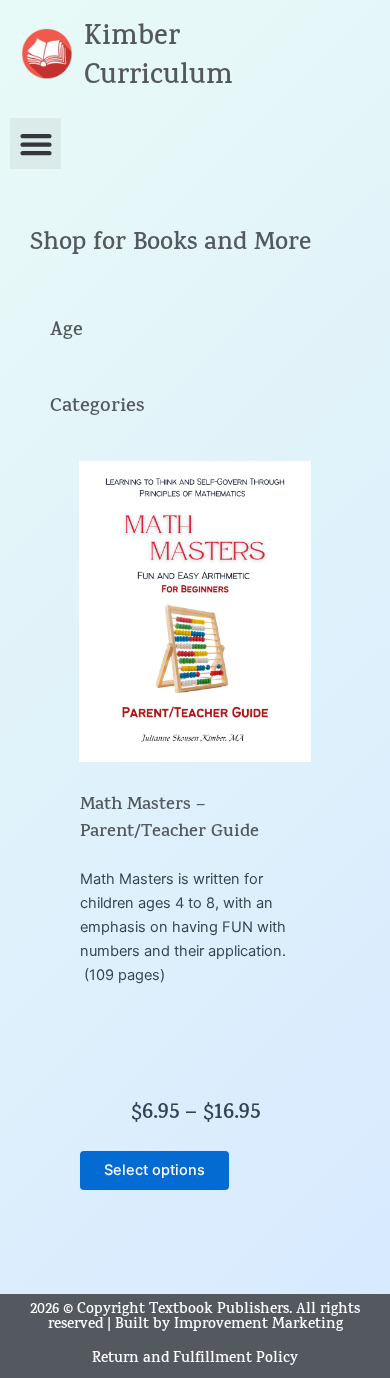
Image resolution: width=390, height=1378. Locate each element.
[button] (35, 143)
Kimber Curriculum (158, 58)
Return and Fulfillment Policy (195, 1359)
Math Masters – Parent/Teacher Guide (169, 820)
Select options (154, 1170)
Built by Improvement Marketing (229, 1325)
